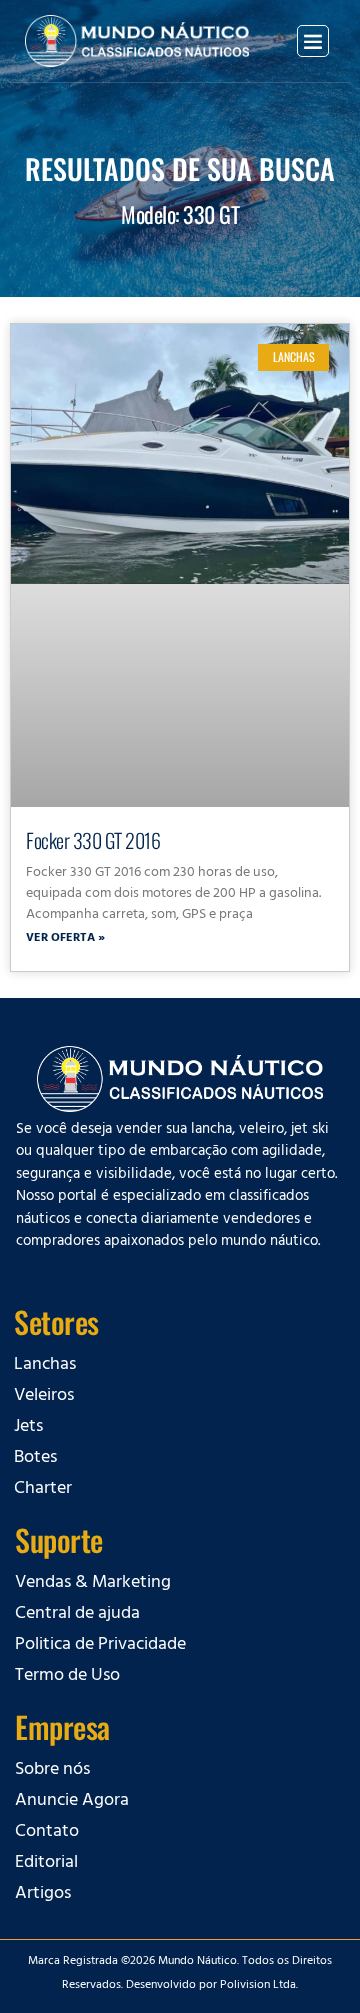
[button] (313, 41)
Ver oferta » (65, 939)
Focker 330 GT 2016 (93, 840)
